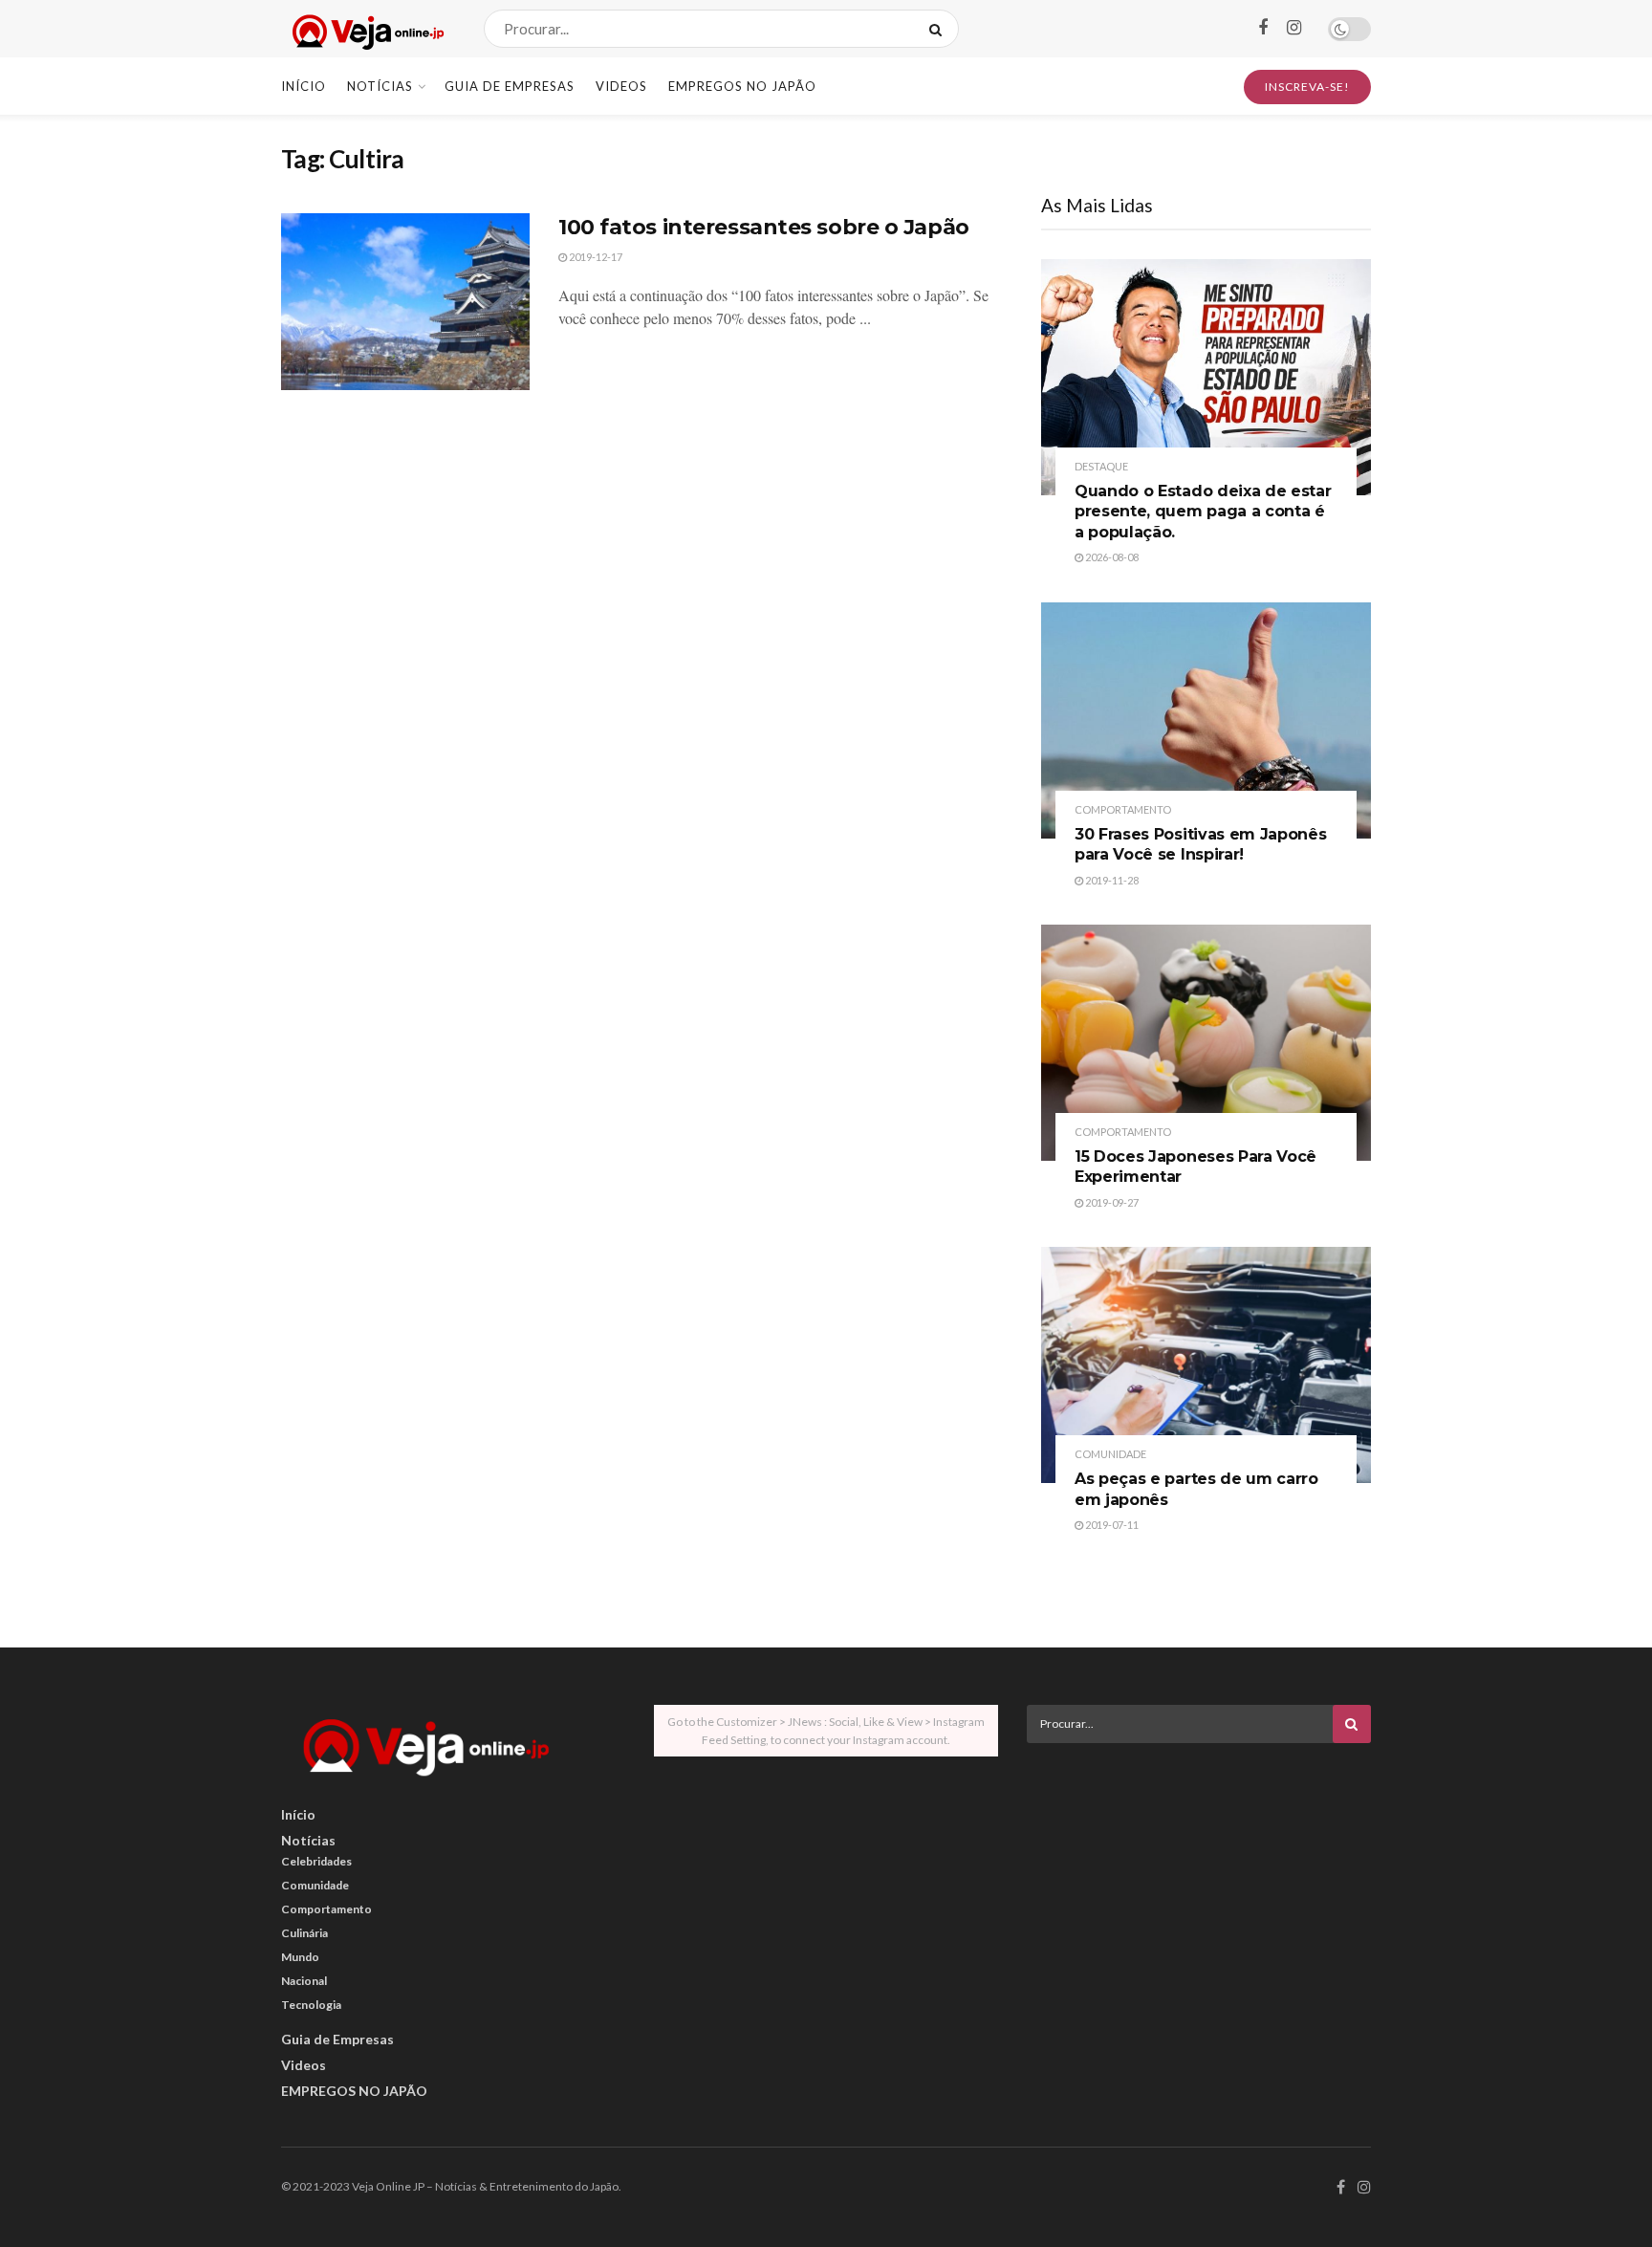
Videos (621, 86)
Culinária (304, 1933)
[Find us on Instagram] (1294, 28)
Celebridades (316, 1861)
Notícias (380, 86)
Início (304, 86)
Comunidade (1110, 1454)
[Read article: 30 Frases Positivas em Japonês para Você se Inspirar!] (1206, 720)
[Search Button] (939, 29)
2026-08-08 (1111, 557)
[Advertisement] (1199, 1891)
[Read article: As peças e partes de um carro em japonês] (1206, 1365)
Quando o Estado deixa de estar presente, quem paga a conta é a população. (1203, 512)
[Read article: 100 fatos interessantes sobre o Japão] (405, 302)
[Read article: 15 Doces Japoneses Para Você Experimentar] (1206, 1043)
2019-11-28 (1111, 880)
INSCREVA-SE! (1307, 87)
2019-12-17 (595, 257)
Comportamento (1123, 809)
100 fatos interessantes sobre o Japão (764, 227)
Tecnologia (311, 2005)
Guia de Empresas (510, 86)
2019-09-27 (1111, 1202)
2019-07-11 (1111, 1525)
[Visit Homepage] (366, 29)
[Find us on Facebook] (1263, 28)
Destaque (1101, 466)
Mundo (300, 1957)
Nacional (304, 1981)
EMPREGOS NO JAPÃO (742, 86)
